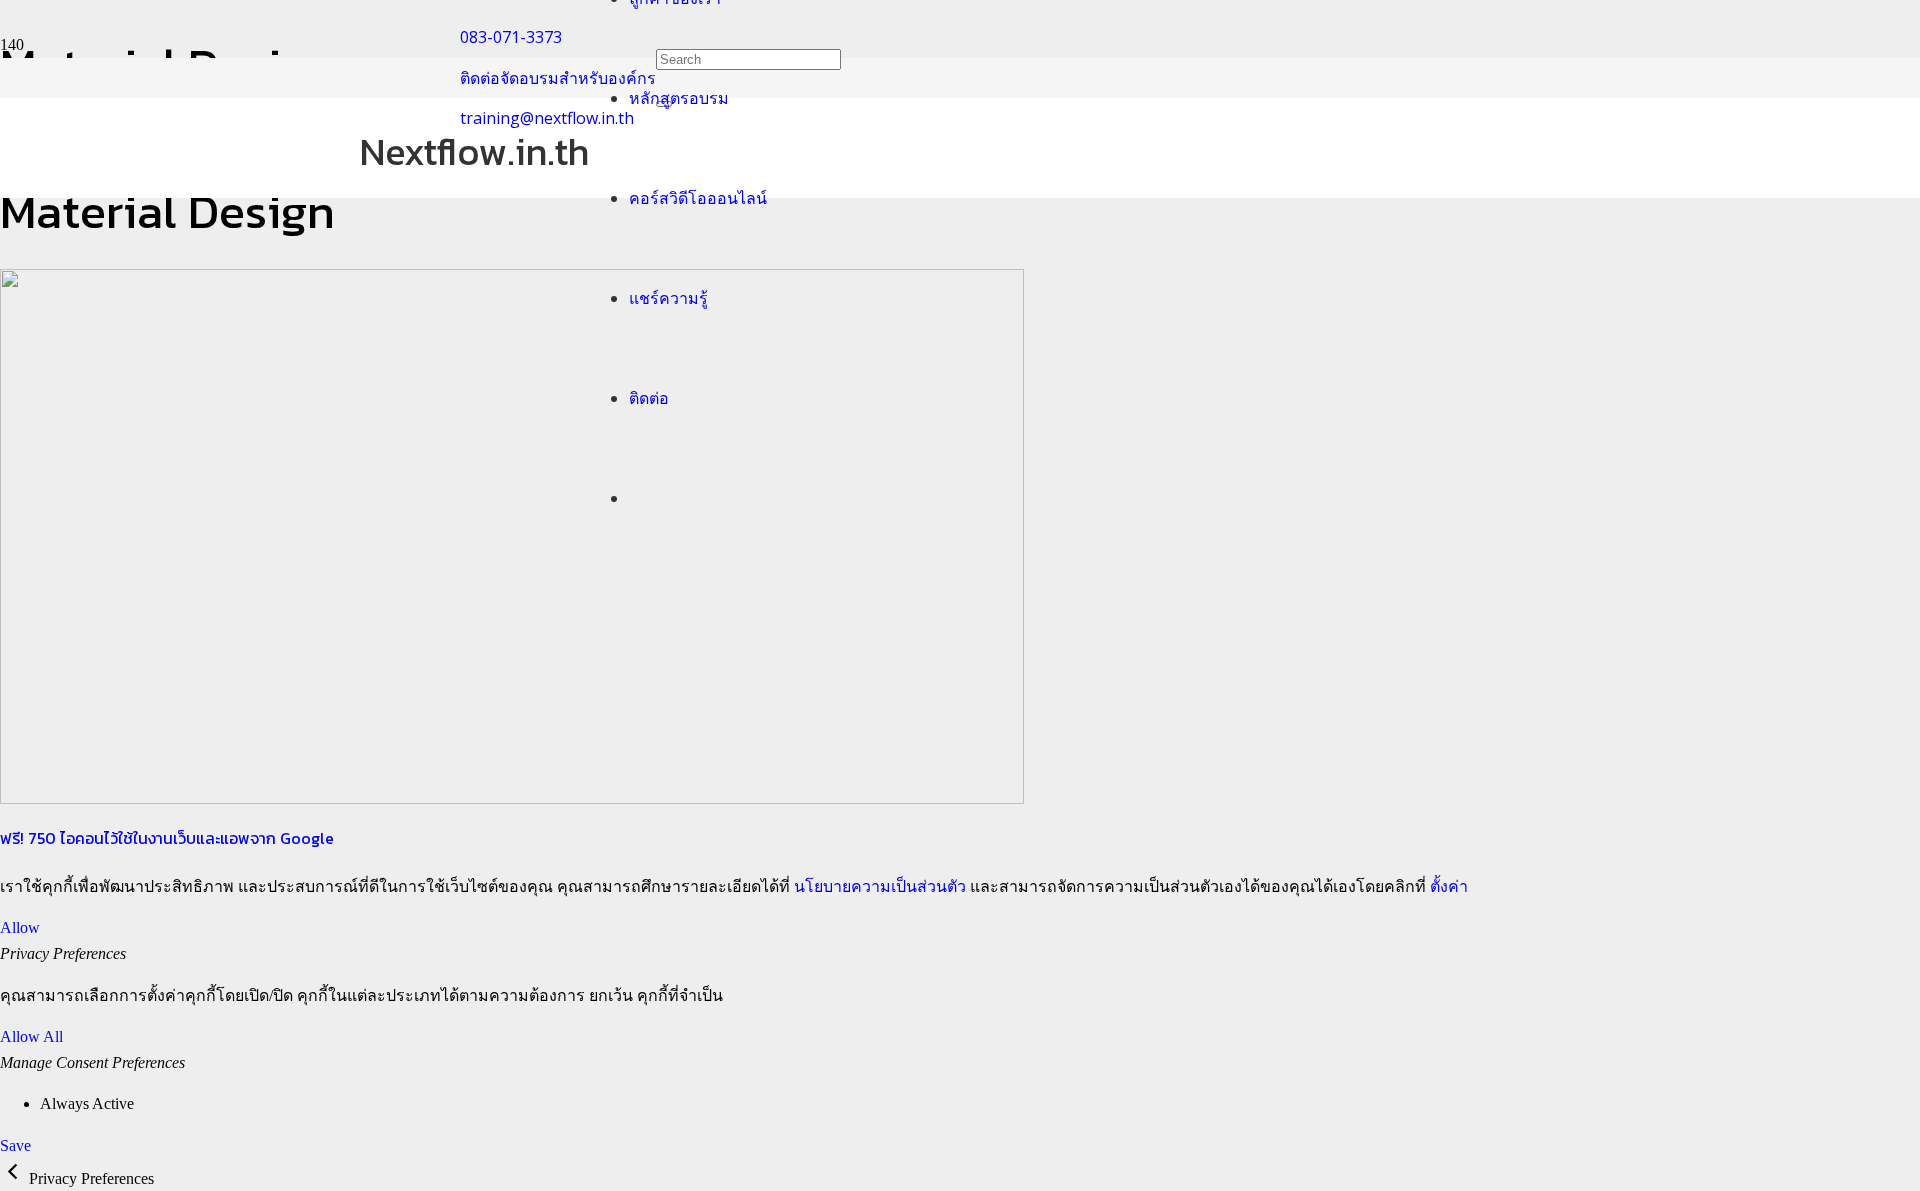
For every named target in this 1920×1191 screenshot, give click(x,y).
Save (15, 1145)
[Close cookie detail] (14, 1178)
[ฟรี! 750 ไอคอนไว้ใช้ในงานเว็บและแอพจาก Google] (512, 798)
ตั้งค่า (1449, 886)
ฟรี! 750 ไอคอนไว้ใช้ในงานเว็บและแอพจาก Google (167, 838)
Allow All (31, 1036)
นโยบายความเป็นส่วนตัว (880, 886)
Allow (20, 927)
